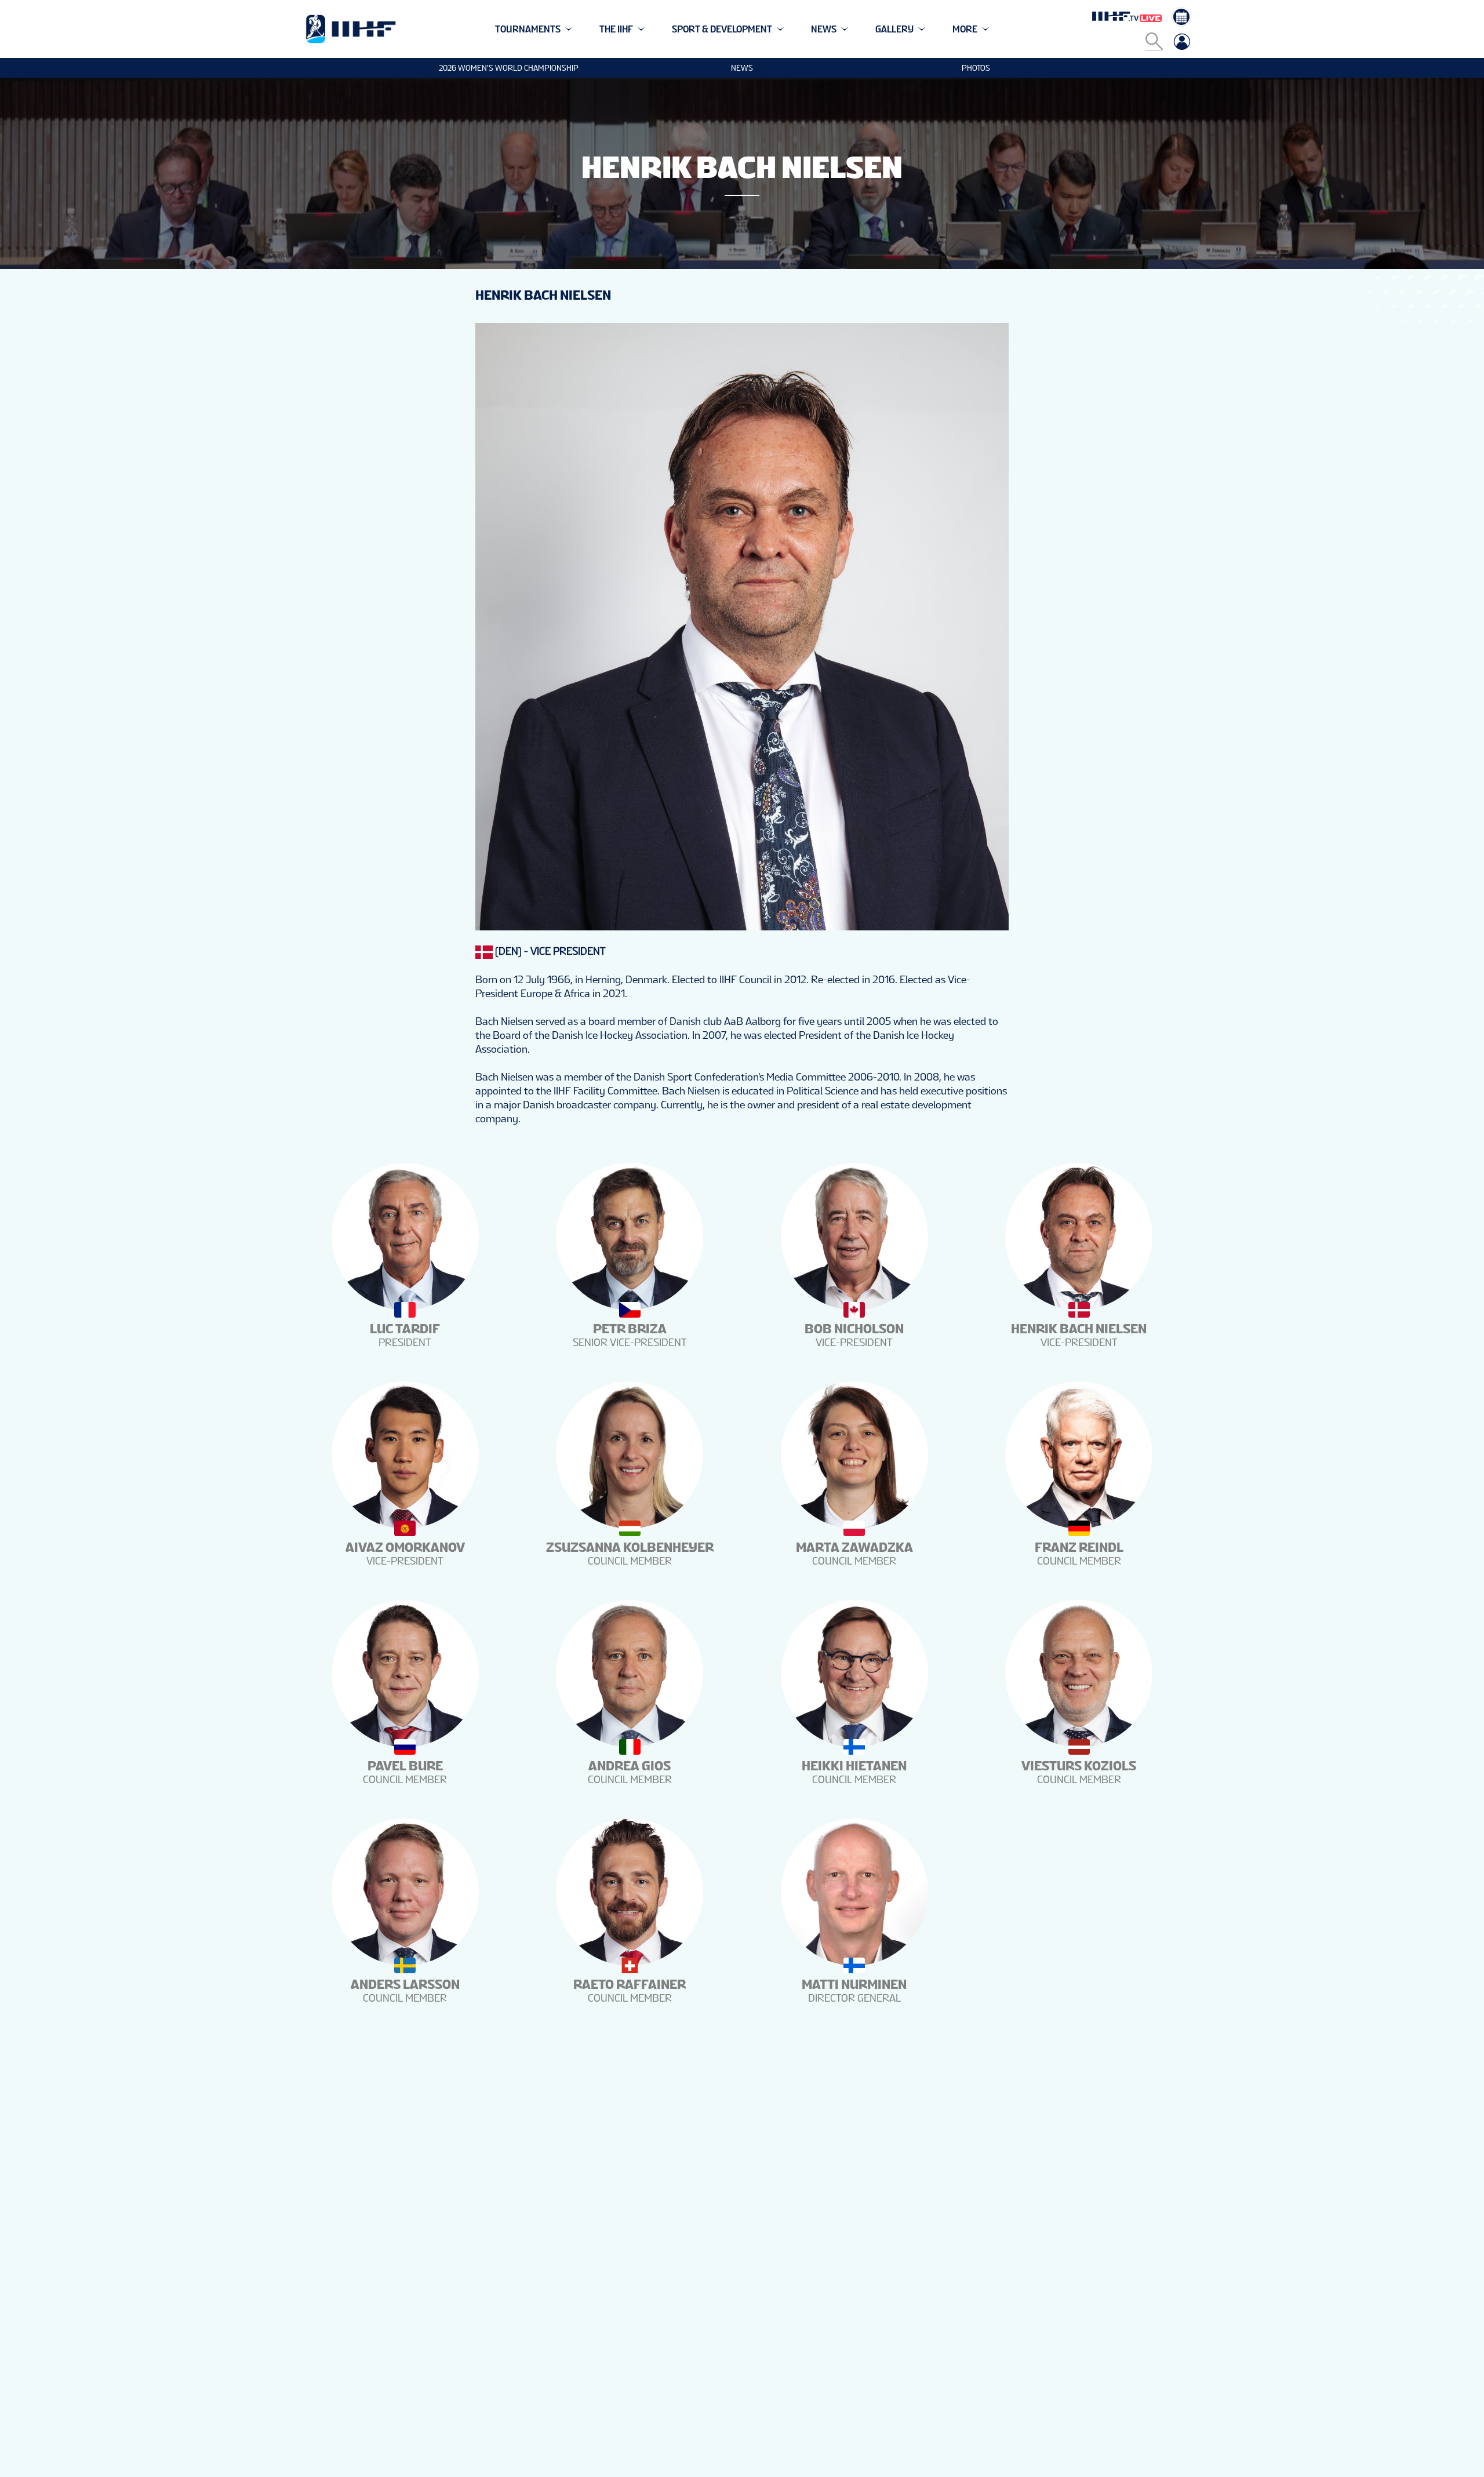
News (742, 68)
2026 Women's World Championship (509, 68)
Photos (976, 68)
